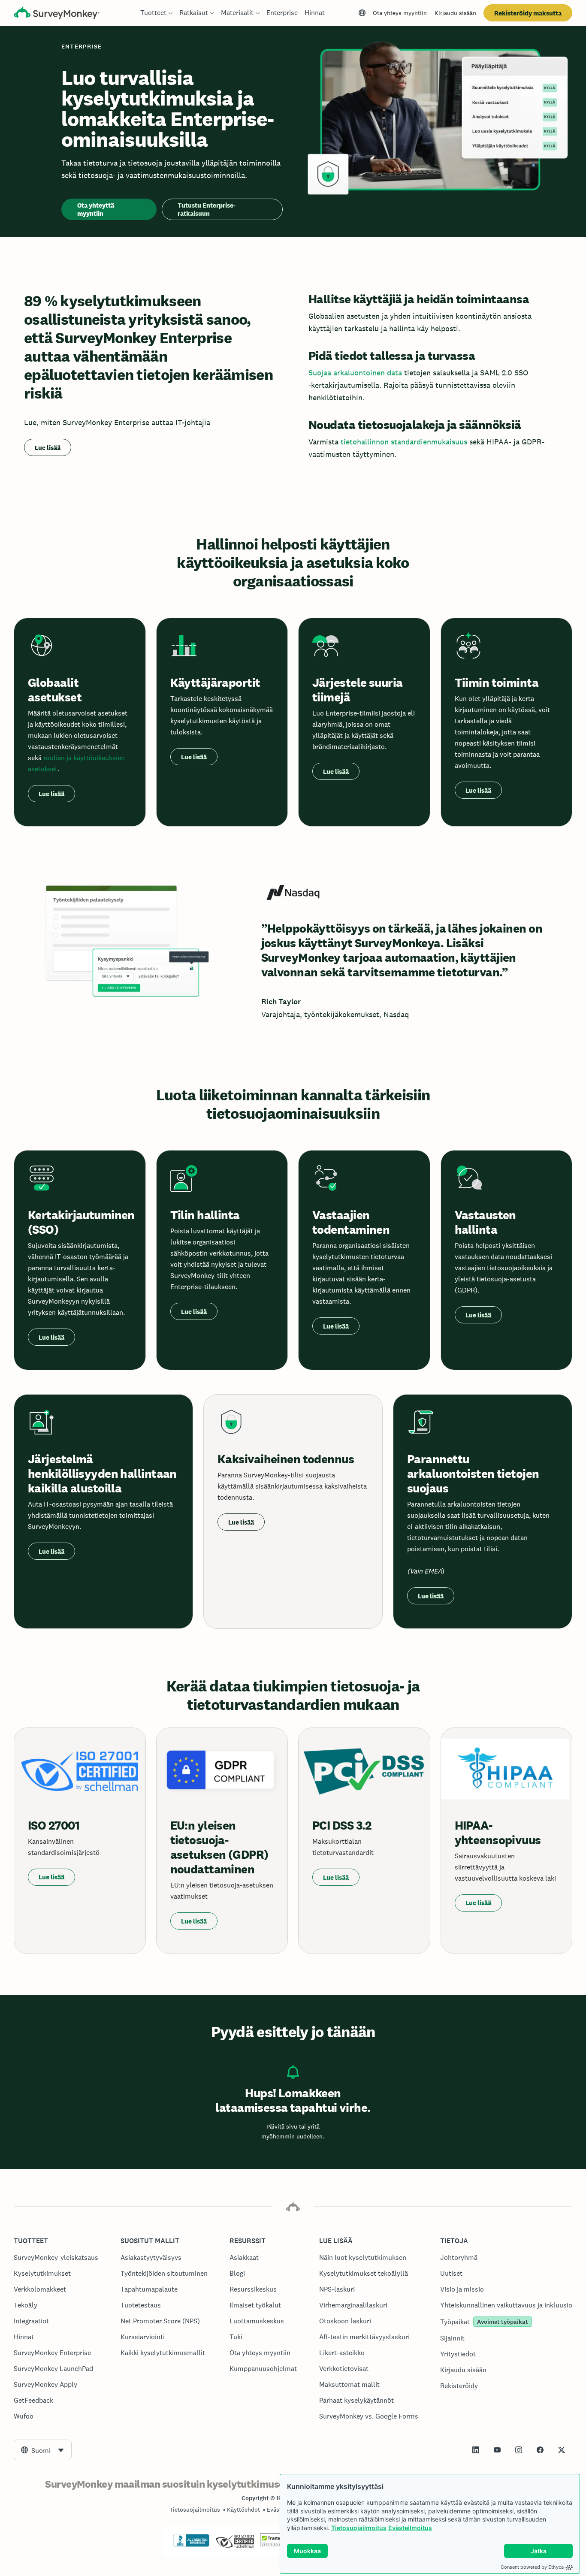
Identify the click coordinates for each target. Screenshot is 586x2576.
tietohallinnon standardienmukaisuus (404, 442)
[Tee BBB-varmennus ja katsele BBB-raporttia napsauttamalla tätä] (191, 2545)
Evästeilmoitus (410, 2528)
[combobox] (43, 2450)
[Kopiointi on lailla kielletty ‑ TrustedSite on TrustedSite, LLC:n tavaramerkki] (276, 2545)
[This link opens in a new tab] (476, 2450)
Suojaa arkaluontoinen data (355, 373)
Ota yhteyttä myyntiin (96, 209)
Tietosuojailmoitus (359, 2528)
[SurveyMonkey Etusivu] (57, 14)
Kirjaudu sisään (455, 13)
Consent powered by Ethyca (532, 2567)
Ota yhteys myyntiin (400, 13)
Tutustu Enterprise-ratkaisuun (207, 209)
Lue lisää (48, 448)
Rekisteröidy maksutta (528, 13)
